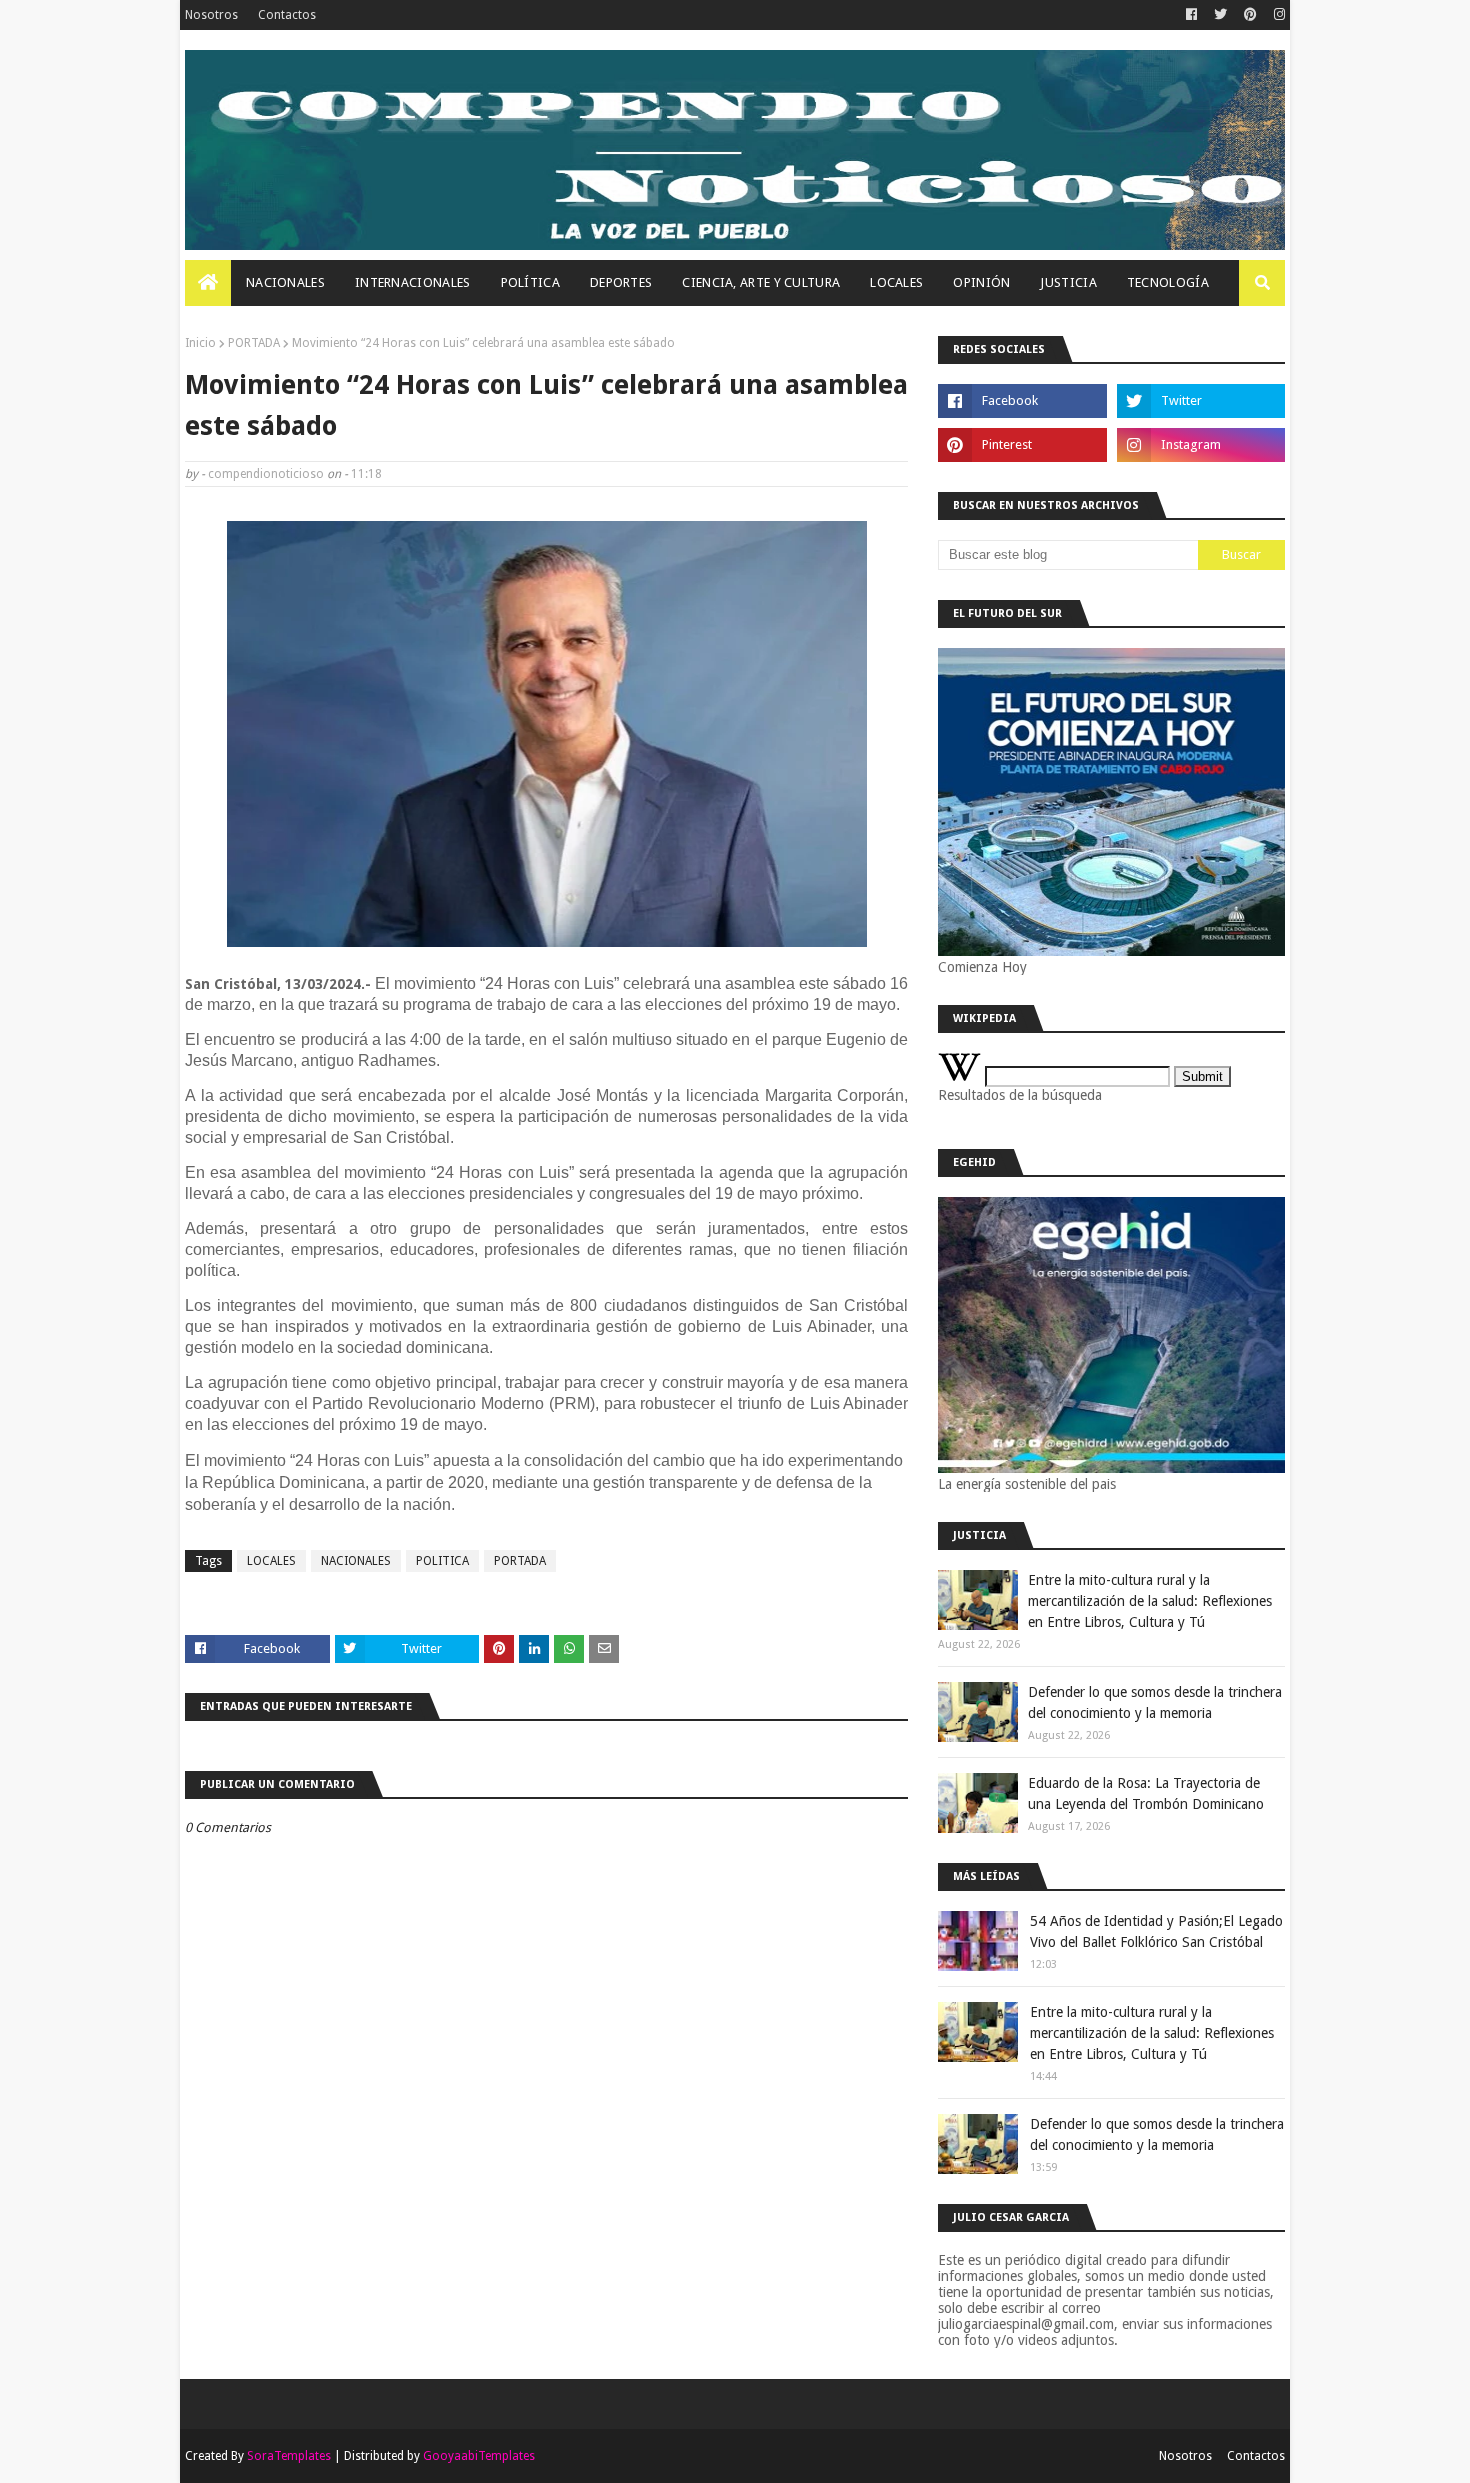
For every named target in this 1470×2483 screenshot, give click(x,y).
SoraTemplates (289, 2456)
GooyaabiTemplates (479, 2456)
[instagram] (1277, 15)
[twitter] (1220, 15)
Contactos (287, 15)
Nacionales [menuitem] (285, 282)
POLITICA (442, 1561)
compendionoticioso (266, 474)
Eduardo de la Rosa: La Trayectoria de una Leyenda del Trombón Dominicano (1146, 1793)
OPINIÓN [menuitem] (981, 282)
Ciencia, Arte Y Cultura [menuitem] (761, 282)
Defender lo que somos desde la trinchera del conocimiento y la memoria (1155, 1702)
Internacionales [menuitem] (413, 282)
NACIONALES (356, 1561)
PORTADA (254, 343)
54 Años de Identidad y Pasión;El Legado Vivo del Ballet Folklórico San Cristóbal (1156, 1931)
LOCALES (271, 1561)
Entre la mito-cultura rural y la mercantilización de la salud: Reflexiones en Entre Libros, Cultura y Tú (1150, 1601)
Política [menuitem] (530, 282)
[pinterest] (1250, 15)
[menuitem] (208, 283)
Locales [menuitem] (896, 282)
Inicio (200, 343)
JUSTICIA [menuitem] (1068, 282)
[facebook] (1191, 15)
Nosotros (211, 15)
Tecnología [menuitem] (1168, 282)
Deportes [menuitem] (621, 282)
